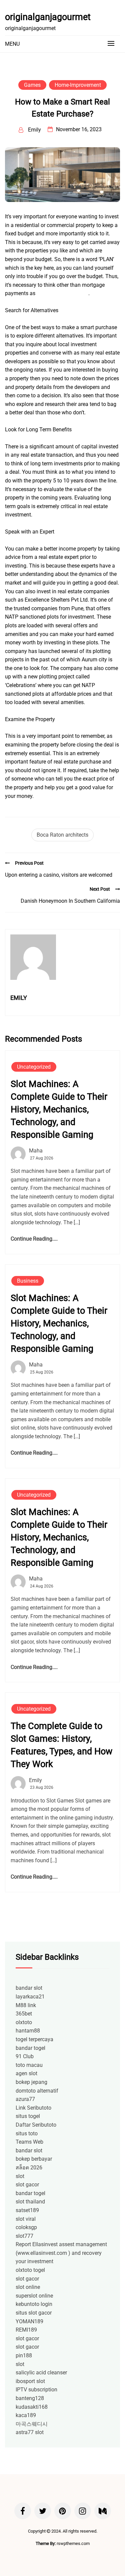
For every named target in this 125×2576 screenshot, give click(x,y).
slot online (28, 2287)
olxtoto (24, 2022)
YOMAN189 (29, 2321)
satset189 (27, 2210)
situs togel (28, 2116)
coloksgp (26, 2227)
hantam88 (28, 2031)
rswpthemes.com (73, 2543)
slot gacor (27, 2185)
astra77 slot (30, 2432)
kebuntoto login (34, 2304)
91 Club (25, 2056)
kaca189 (26, 2415)
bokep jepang (31, 2082)
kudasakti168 (32, 2407)
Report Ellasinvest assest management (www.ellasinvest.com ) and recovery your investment (61, 2253)
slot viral (26, 2219)
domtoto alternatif (37, 2091)
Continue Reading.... (34, 1239)
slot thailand (30, 2202)
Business (28, 1281)
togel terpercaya (34, 2039)
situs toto (27, 2133)
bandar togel (30, 2048)
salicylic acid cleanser (41, 2373)
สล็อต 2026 (29, 2168)
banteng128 (30, 2398)
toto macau (29, 2065)
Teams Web (29, 2142)
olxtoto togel (30, 2270)
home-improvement (78, 85)
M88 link (26, 2005)
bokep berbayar (34, 2159)
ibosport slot (30, 2381)
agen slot (26, 2073)
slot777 (24, 2236)
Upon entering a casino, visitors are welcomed (59, 875)
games (32, 85)
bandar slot (29, 1988)
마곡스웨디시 (32, 2424)
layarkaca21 (30, 1997)
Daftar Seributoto (36, 2125)
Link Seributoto (33, 2108)
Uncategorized (34, 1067)
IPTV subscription (36, 2390)
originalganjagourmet (48, 17)
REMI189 (26, 2330)
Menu (12, 44)
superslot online (34, 2296)
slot (20, 2176)
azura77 (25, 2099)
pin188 (24, 2355)
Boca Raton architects (62, 835)
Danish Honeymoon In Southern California (70, 901)
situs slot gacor (34, 2313)
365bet (24, 2014)
